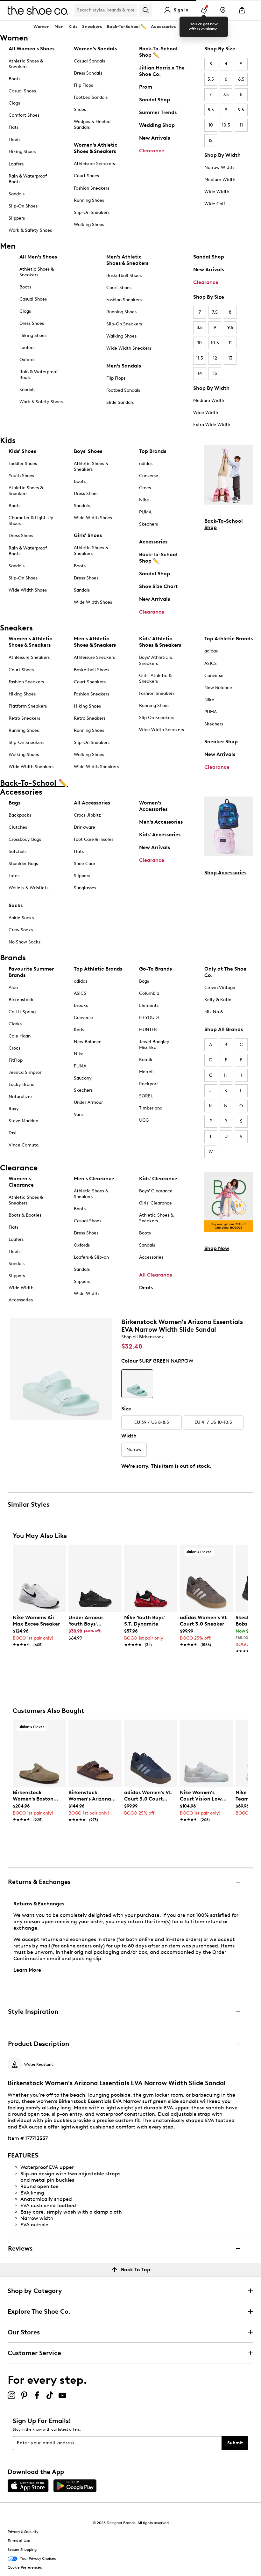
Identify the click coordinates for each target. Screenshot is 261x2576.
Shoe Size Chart (158, 586)
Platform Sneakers (28, 706)
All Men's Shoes (38, 257)
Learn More (27, 1970)
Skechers (148, 524)
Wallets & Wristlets (28, 888)
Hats (79, 851)
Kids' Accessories (160, 835)
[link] (37, 1628)
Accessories (153, 542)
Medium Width (220, 180)
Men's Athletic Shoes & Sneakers (127, 260)
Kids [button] (73, 27)
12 (211, 140)
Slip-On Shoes (23, 206)
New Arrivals (155, 138)
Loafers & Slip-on (91, 1257)
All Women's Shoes (32, 49)
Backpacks (20, 815)
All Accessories (92, 803)
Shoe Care (85, 864)
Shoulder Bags (23, 864)
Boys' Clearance (156, 1191)
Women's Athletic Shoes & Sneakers (96, 148)
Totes (14, 876)
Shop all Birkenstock (143, 1337)
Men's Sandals (124, 366)
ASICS (211, 663)
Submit (235, 2443)
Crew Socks (21, 930)
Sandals (17, 194)
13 (230, 358)
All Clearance (156, 1275)
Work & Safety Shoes (30, 230)
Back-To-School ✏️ (126, 27)
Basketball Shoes (124, 276)
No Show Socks (25, 942)
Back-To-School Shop (224, 524)
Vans (79, 1114)
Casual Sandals (89, 61)
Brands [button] (188, 27)
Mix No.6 (214, 1012)
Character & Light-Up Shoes (31, 521)
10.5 (226, 125)
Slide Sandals (120, 402)
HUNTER (148, 1030)
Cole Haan (20, 1036)
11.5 (200, 358)
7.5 (226, 95)
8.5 (211, 110)
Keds (79, 1030)
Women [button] (42, 27)
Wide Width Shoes (28, 590)
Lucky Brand (21, 1084)
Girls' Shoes (88, 535)
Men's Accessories (161, 822)
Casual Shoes (22, 91)
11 (241, 125)
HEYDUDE (150, 1018)
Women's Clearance (21, 1182)
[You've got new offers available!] (204, 10)
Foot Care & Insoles (94, 839)
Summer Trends (158, 112)
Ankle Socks (21, 918)
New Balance (218, 688)
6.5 (241, 79)
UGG (144, 1120)
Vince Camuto (24, 1145)
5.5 (211, 79)
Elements (149, 1005)
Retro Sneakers (24, 718)
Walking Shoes (89, 225)
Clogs (14, 103)
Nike (144, 500)
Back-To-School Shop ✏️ (158, 52)
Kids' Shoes (22, 451)
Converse (149, 476)
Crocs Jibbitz (87, 815)
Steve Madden (23, 1121)
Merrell (146, 1072)
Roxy (14, 1109)
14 (200, 373)
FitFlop (16, 1060)
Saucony (83, 1078)
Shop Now (217, 1248)
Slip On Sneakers (157, 718)
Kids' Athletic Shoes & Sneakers (160, 642)
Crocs (145, 488)
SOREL (146, 1096)
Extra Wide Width (212, 425)
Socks (16, 905)
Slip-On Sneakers (92, 212)
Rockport (149, 1084)
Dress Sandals (88, 73)
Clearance (152, 151)
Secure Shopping (22, 2550)
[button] (58, 1552)
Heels (14, 139)
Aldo (13, 988)
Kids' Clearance (158, 1179)
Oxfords (27, 360)
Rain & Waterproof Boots (28, 179)
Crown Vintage (220, 988)
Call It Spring (22, 1012)
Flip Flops (83, 85)
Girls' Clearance (155, 1203)
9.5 (241, 110)
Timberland (151, 1108)
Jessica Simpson (25, 1072)
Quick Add (39, 1662)
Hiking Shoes (22, 152)
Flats (14, 127)
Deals (146, 1288)
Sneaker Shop (221, 742)
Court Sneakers (90, 682)
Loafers (16, 164)
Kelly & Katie (218, 1000)
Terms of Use (19, 2541)
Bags (14, 803)
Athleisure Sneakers (94, 164)
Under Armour (88, 1102)
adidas (146, 464)
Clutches (18, 827)
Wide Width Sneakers (129, 348)
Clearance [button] (212, 27)
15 (215, 373)
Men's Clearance (94, 1179)
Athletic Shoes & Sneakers (26, 64)
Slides (80, 109)
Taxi (13, 1133)
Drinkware (85, 827)
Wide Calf (215, 204)
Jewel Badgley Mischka (154, 1045)
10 (211, 125)
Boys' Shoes (88, 451)
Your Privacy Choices (38, 2558)
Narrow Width (219, 167)
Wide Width (217, 192)
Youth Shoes (21, 476)
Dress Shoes (32, 323)
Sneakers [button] (92, 27)
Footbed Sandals (91, 97)
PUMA (145, 512)
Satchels (18, 851)
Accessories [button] (163, 27)
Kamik (146, 1060)
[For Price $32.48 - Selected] (137, 1384)
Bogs (144, 981)
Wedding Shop (157, 125)
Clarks (15, 1024)
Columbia (149, 993)
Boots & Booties (25, 1215)
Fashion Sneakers (92, 188)
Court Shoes (86, 176)
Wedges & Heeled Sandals (92, 124)
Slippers (17, 218)
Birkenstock (21, 1000)
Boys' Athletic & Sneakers (156, 660)
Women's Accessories (153, 806)
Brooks (81, 1005)
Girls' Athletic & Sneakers (155, 678)
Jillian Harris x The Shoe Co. (162, 71)
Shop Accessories (225, 873)
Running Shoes (89, 200)
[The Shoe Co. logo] (38, 10)
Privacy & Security (23, 2532)
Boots (14, 79)
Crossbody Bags (25, 839)
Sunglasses (85, 888)
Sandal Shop (155, 100)
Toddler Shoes (23, 464)
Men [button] (59, 27)
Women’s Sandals (95, 49)
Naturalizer (20, 1097)
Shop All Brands (224, 1029)
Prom (146, 87)
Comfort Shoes (24, 115)
